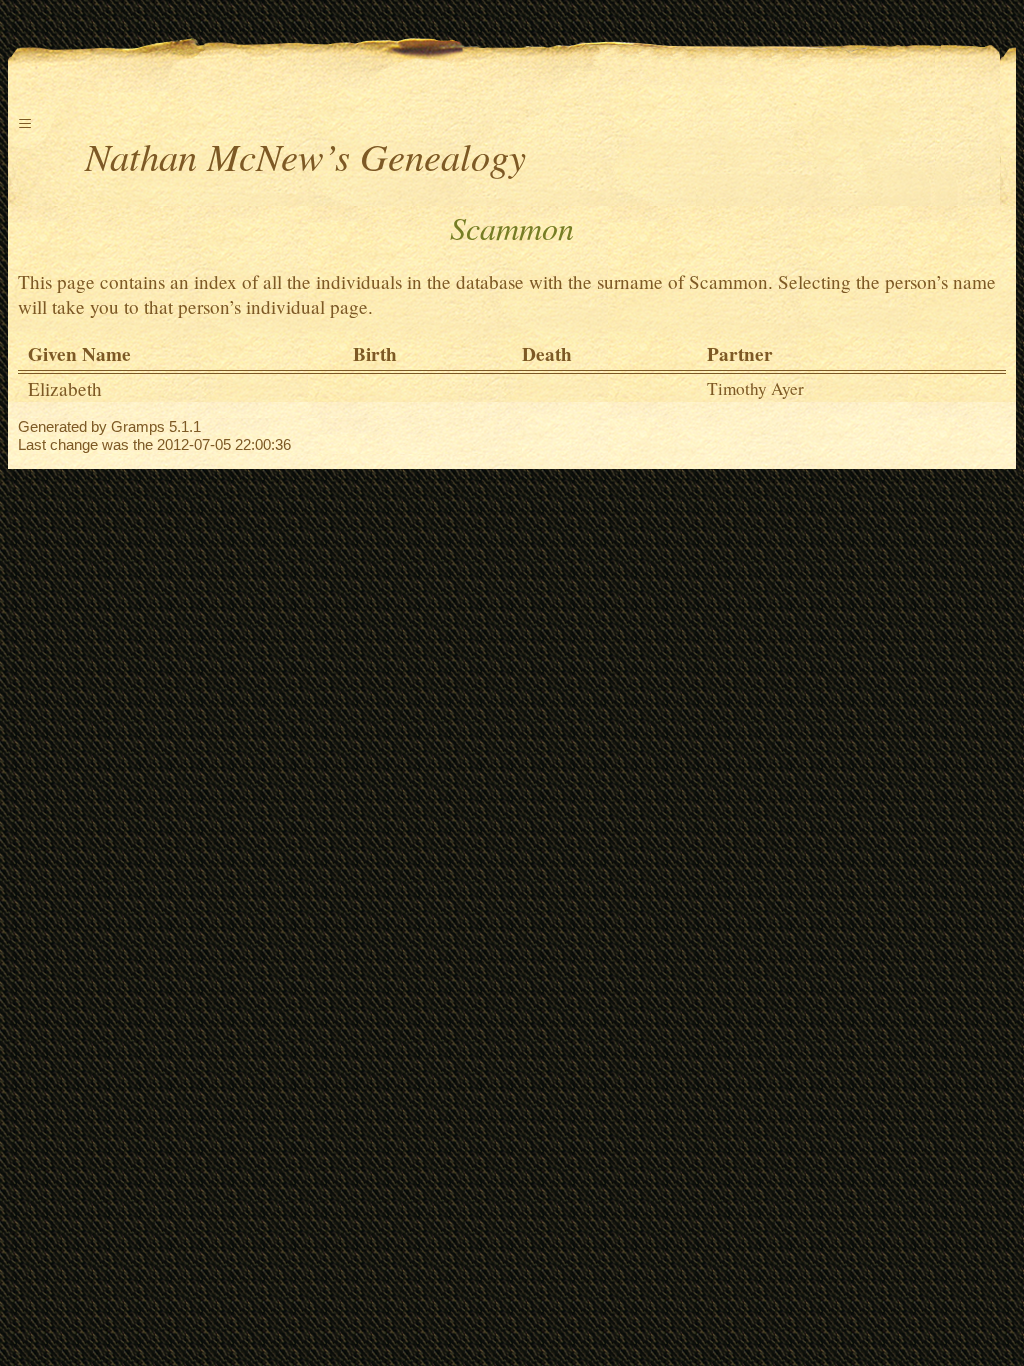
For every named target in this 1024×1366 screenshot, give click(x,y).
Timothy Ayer (755, 388)
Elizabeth (65, 388)
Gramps (138, 426)
